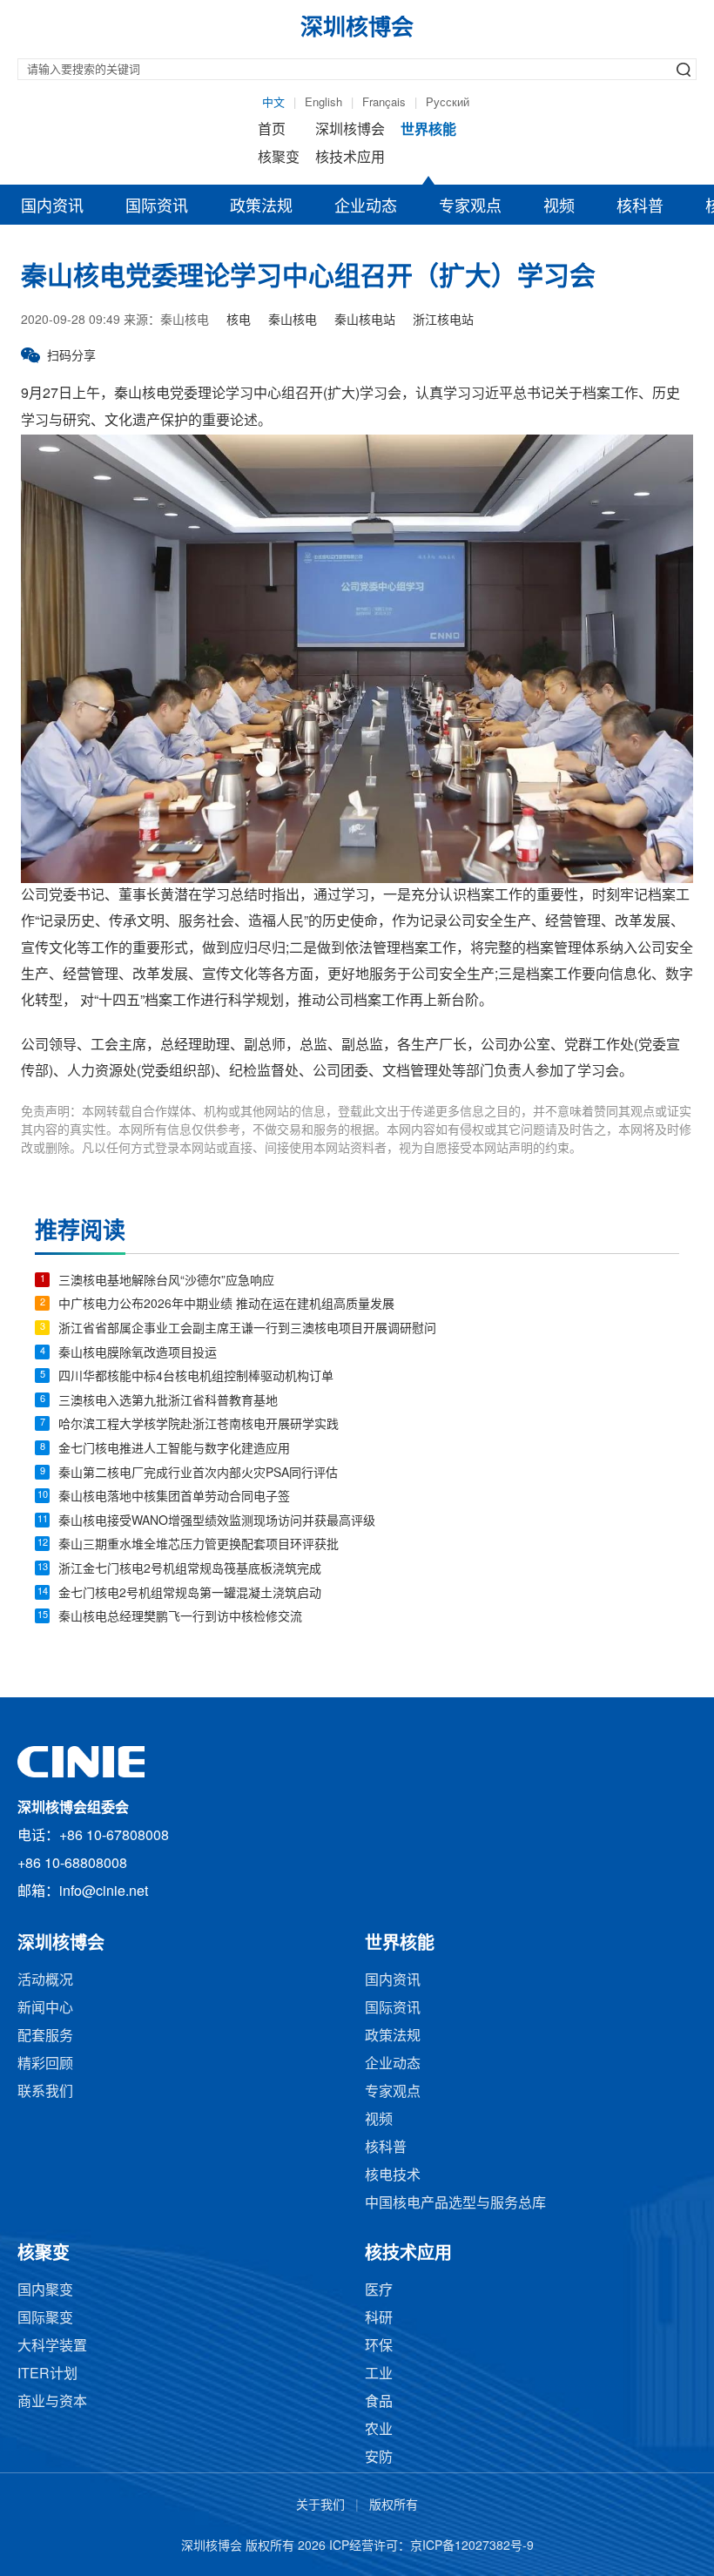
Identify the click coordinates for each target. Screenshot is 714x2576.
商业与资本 (52, 2402)
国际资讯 (157, 207)
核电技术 (393, 2176)
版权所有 (394, 2506)
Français (384, 103)
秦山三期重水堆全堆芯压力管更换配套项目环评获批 (199, 1545)
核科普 (640, 207)
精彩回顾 (45, 2064)
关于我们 (320, 2506)
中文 (273, 103)
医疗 (379, 2291)
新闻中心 (45, 2009)
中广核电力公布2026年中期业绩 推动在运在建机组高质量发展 (226, 1305)
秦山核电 (293, 321)
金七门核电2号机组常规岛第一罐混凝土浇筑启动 (190, 1594)
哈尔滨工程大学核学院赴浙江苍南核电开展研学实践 (199, 1425)
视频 (559, 207)
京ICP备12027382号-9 (472, 2547)
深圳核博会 (350, 130)
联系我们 (45, 2092)
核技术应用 (350, 158)
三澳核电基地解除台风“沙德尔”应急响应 (166, 1281)
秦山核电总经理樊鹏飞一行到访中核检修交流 (180, 1618)
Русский (448, 103)
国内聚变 (45, 2291)
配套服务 (45, 2037)
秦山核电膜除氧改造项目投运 (138, 1354)
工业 (379, 2374)
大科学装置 (52, 2347)
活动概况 (45, 1981)
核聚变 (279, 158)
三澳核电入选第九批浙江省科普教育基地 (168, 1402)
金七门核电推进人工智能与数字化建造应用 (174, 1450)
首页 (272, 130)
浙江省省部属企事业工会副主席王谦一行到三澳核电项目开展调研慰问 (247, 1329)
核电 (239, 321)
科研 (379, 2319)
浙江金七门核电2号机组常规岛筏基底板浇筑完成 (190, 1570)
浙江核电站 (443, 321)
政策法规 (261, 207)
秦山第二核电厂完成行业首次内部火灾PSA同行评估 (198, 1474)
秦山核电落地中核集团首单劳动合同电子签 (174, 1497)
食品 (379, 2402)
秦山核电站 (365, 321)
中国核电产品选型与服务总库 (455, 2204)
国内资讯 (52, 207)
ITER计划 (47, 2374)
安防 (379, 2458)
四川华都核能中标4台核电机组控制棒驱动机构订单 (196, 1377)
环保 (379, 2347)
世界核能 (428, 130)
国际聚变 (45, 2319)
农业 (379, 2430)
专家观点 (470, 207)
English (323, 103)
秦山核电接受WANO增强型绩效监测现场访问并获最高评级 (217, 1522)
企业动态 (366, 207)
